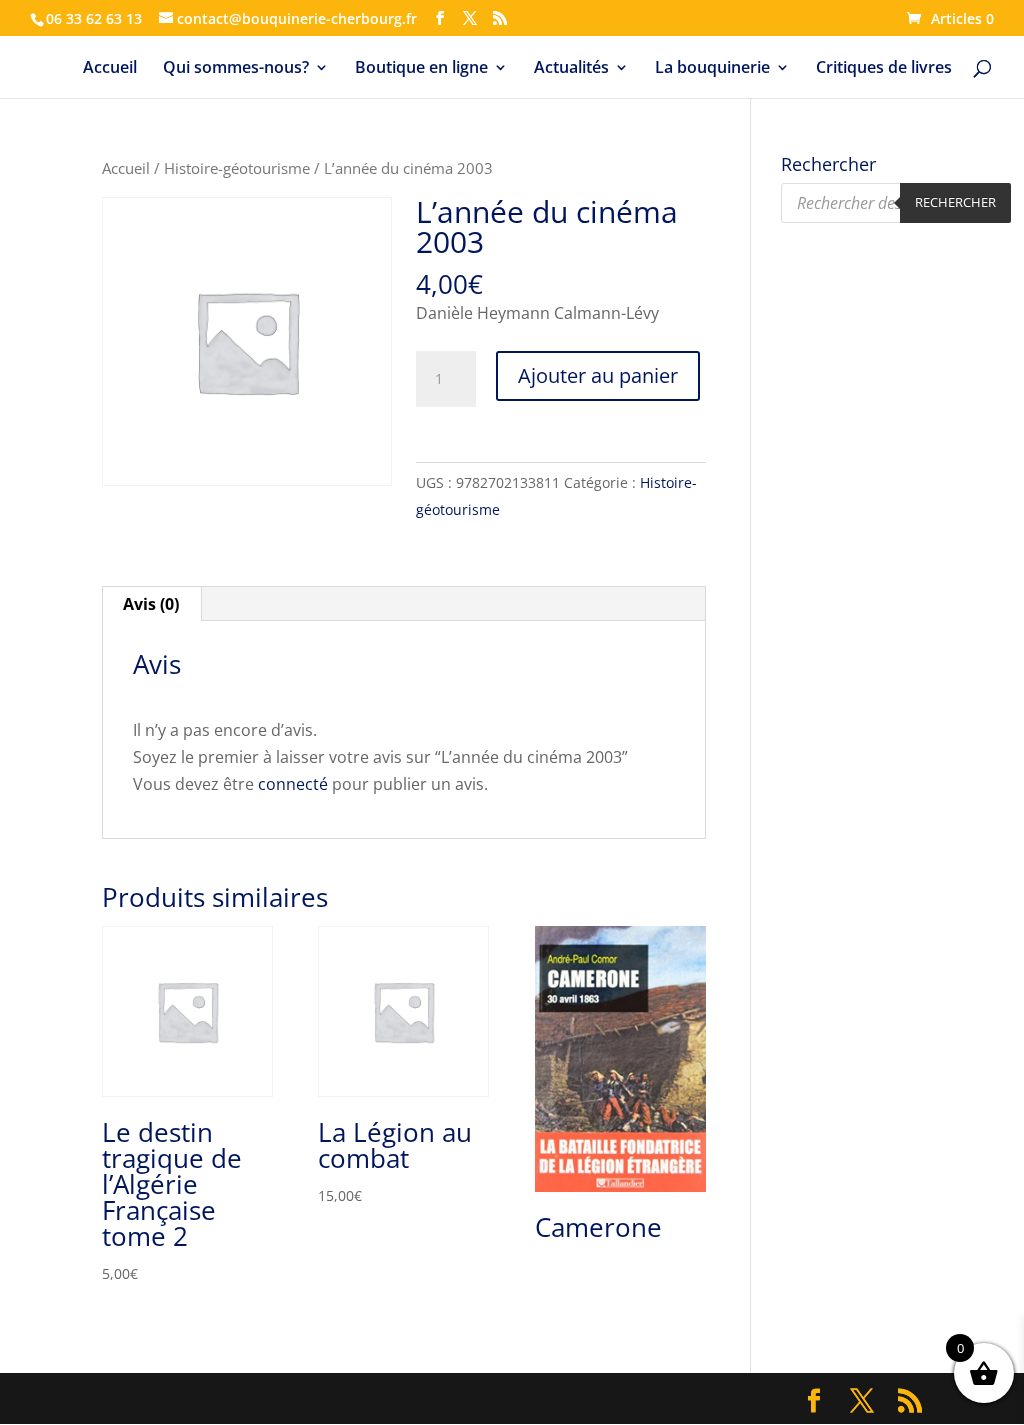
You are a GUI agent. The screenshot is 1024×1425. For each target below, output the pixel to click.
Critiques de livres (884, 69)
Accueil (110, 69)
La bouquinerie (712, 69)
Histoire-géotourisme (237, 168)
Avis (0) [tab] (151, 604)
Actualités (571, 69)
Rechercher (955, 202)
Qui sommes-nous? (236, 69)
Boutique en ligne (421, 69)
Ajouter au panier (598, 375)
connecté (293, 784)
